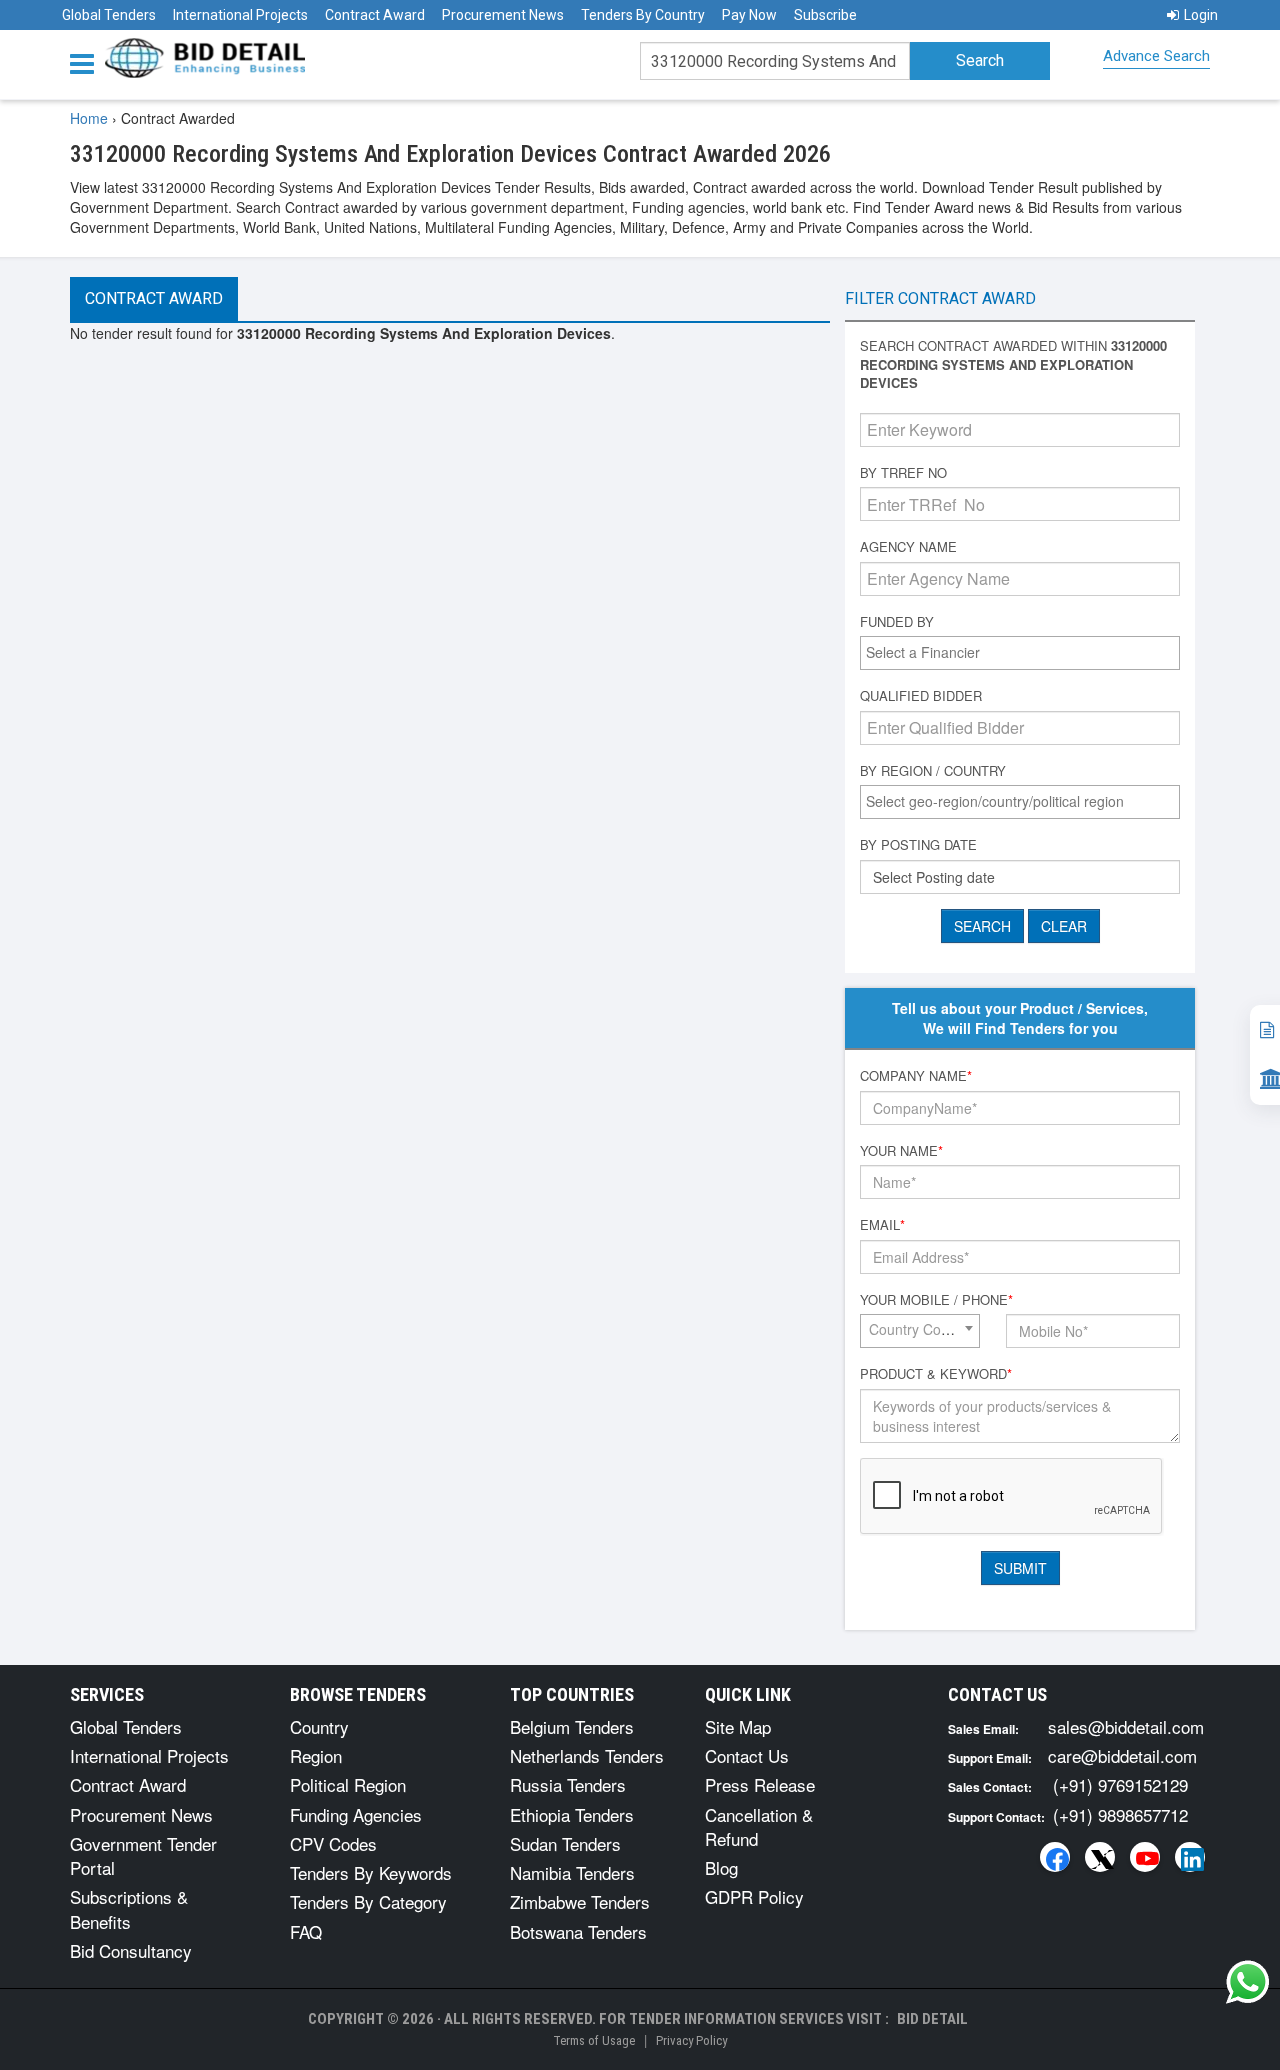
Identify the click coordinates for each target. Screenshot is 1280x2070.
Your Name (901, 1151)
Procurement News (503, 15)
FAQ (306, 1931)
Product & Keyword (936, 1374)
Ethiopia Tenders (572, 1814)
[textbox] (1025, 652)
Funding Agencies (356, 1814)
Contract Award (375, 15)
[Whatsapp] (1248, 1982)
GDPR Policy (754, 1896)
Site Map (738, 1726)
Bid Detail (932, 2019)
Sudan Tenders (565, 1843)
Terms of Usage (594, 2040)
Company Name (916, 1076)
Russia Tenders (568, 1784)
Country (319, 1726)
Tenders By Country (643, 15)
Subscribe (825, 15)
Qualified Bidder (921, 696)
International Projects (240, 15)
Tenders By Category (368, 1901)
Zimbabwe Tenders (580, 1901)
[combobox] (1020, 653)
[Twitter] (1100, 1857)
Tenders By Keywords (371, 1872)
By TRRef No (903, 473)
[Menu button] (87, 62)
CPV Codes (333, 1843)
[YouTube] (1145, 1857)
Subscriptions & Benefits (129, 1908)
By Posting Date (918, 845)
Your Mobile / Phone (936, 1300)
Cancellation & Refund (759, 1826)
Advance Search (1156, 56)
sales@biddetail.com (1126, 1726)
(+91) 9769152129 (1120, 1784)
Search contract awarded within (1013, 364)
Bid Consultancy (131, 1950)
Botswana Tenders (578, 1931)
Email (882, 1225)
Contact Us (747, 1755)
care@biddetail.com (1122, 1755)
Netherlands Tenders (587, 1755)
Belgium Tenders (572, 1726)
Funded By (897, 622)
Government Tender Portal (143, 1855)
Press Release (760, 1784)
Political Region (348, 1784)
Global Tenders (109, 15)
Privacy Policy (691, 2040)
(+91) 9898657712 (1120, 1814)
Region (316, 1755)
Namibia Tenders (572, 1872)
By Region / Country (933, 771)
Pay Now (749, 15)
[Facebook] (1055, 1857)
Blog (721, 1867)
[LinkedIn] (1190, 1857)
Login (1201, 15)
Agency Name (908, 547)
